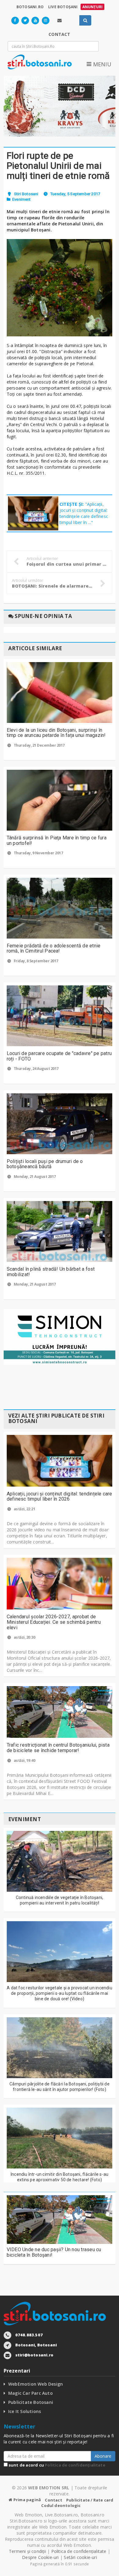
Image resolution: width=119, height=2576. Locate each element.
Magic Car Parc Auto (31, 2393)
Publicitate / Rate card (90, 2500)
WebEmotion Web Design (36, 2384)
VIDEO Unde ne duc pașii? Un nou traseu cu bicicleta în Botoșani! (54, 2252)
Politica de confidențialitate (75, 2465)
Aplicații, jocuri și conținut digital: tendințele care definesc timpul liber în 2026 (60, 1496)
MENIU (101, 64)
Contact (53, 2500)
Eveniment (22, 199)
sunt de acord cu (56, 2465)
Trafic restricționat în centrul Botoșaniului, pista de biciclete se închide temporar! (58, 1748)
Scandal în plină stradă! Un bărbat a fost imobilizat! (51, 1272)
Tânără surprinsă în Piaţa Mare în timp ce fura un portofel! (57, 840)
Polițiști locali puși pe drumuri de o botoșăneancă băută (45, 1164)
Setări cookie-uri (80, 2557)
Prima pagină (27, 2500)
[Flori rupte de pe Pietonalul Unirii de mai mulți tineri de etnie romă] (60, 288)
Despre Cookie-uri (40, 2557)
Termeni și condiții (27, 2551)
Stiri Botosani (26, 194)
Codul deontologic (61, 2505)
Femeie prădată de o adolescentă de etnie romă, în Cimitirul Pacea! (54, 948)
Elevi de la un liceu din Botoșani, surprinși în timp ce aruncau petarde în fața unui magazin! (56, 733)
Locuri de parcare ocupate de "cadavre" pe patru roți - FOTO (59, 1056)
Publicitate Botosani (31, 2402)
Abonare (103, 2456)
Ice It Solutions (25, 2411)
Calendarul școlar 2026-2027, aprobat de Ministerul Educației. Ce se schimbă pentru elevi (54, 1622)
